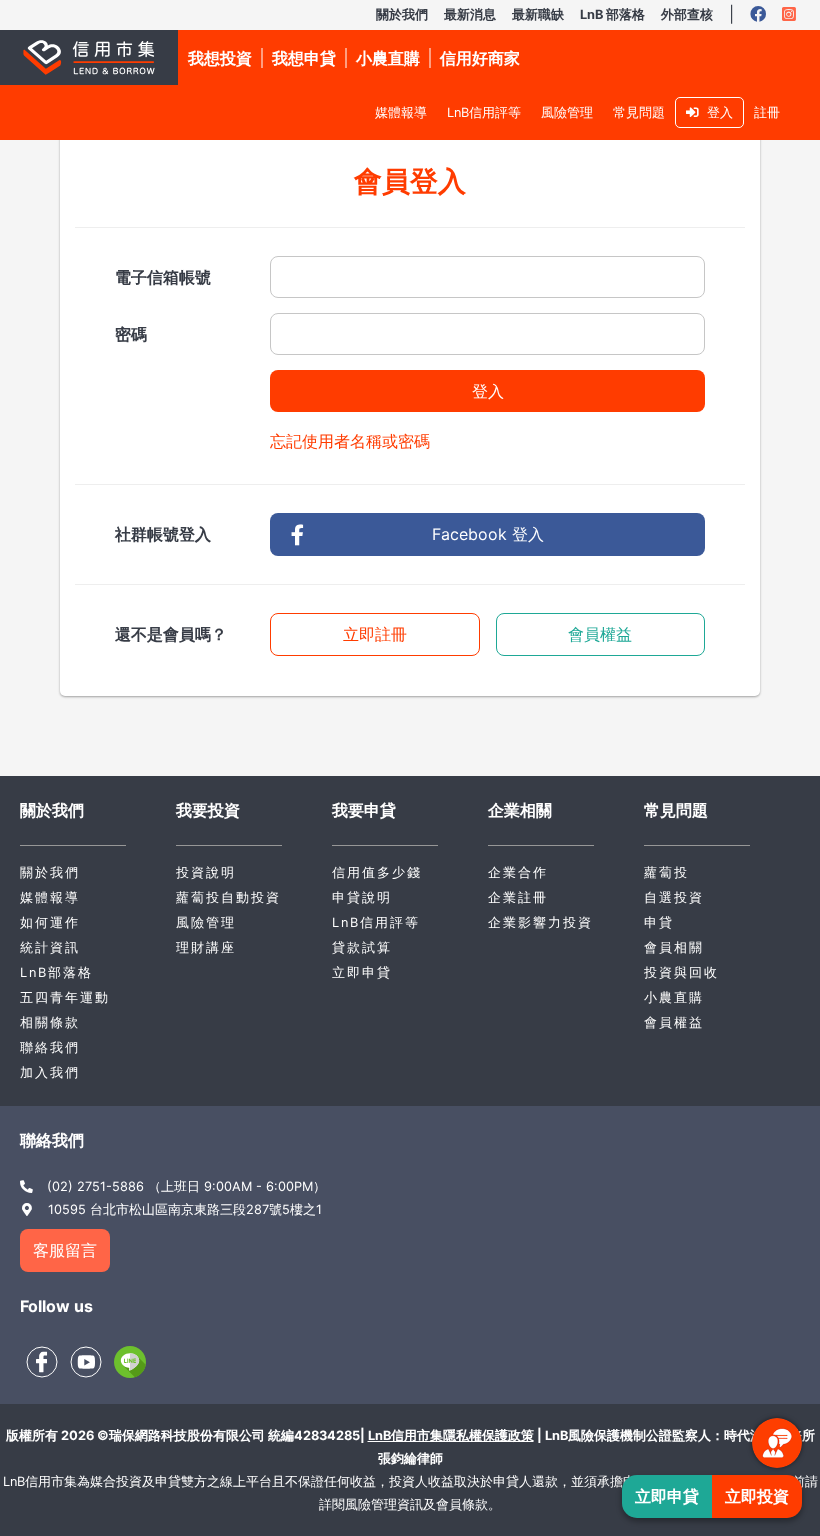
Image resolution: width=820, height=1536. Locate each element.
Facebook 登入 (488, 534)
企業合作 (518, 872)
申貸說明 (362, 897)
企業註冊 (518, 897)
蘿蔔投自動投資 (228, 897)
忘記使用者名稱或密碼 (350, 441)
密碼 (131, 334)
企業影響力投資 (540, 922)
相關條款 (50, 1022)
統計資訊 (50, 947)
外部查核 (687, 14)
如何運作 (50, 922)
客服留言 (65, 1250)
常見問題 (639, 112)
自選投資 (674, 897)
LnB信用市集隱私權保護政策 (451, 1435)
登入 (716, 112)
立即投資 (757, 1496)
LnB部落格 (56, 972)
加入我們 (50, 1072)
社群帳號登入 (163, 534)
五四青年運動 (65, 997)
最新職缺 (538, 14)
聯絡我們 (50, 1047)
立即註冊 (375, 634)
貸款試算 (362, 947)
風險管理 (567, 112)
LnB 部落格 (612, 14)
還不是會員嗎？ (171, 634)
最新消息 (470, 14)
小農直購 (674, 997)
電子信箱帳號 (163, 277)
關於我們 (402, 14)
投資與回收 (681, 972)
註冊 (767, 112)
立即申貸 (362, 972)
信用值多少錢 (377, 872)
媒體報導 (401, 112)
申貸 (659, 922)
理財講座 (206, 947)
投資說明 (206, 872)
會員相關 (674, 947)
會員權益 (600, 634)
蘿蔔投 (666, 872)
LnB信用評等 (484, 112)
